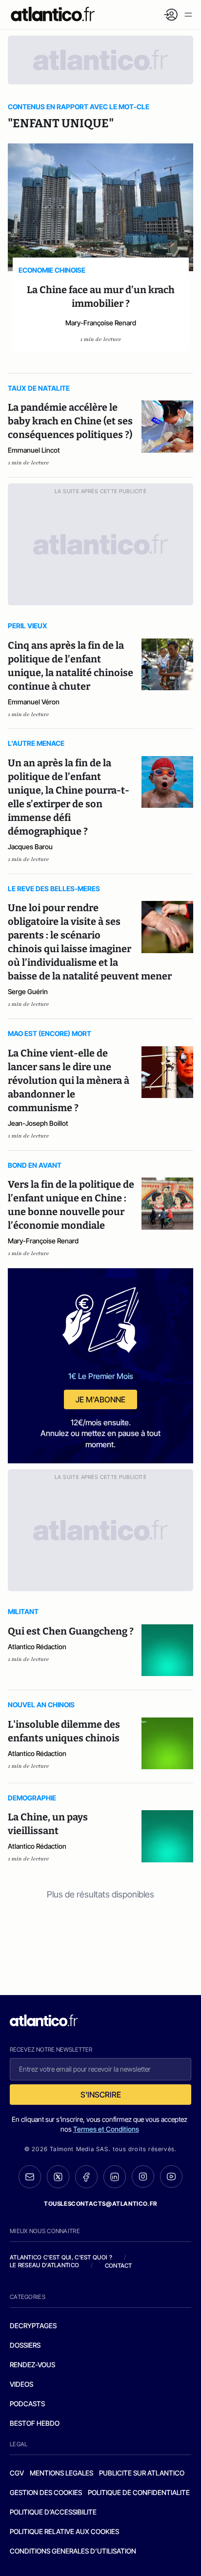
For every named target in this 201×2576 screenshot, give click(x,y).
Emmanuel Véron (34, 702)
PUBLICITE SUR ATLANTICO (142, 2473)
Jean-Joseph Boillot (38, 1123)
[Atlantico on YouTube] (171, 2177)
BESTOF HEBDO (35, 2423)
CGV (17, 2473)
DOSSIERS (25, 2345)
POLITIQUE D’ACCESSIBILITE (53, 2512)
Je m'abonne (100, 1399)
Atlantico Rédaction (37, 1647)
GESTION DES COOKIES (46, 2492)
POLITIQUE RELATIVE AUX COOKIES (64, 2531)
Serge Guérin (28, 991)
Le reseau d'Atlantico (44, 2265)
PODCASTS (27, 2404)
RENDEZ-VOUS (32, 2365)
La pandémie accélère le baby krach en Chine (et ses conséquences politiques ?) (70, 421)
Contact (119, 2266)
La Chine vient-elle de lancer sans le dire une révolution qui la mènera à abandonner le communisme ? (69, 1080)
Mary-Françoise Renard (101, 323)
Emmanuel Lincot (34, 450)
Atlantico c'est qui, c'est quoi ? (61, 2257)
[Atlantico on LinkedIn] (115, 2177)
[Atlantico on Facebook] (86, 2177)
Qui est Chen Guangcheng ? (71, 1631)
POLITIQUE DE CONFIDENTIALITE (139, 2492)
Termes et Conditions (106, 2129)
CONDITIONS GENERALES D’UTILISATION (73, 2551)
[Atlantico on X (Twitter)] (58, 2177)
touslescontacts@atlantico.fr (100, 2204)
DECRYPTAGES (33, 2326)
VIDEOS (21, 2384)
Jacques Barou (30, 847)
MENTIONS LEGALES (61, 2473)
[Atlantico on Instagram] (143, 2177)
